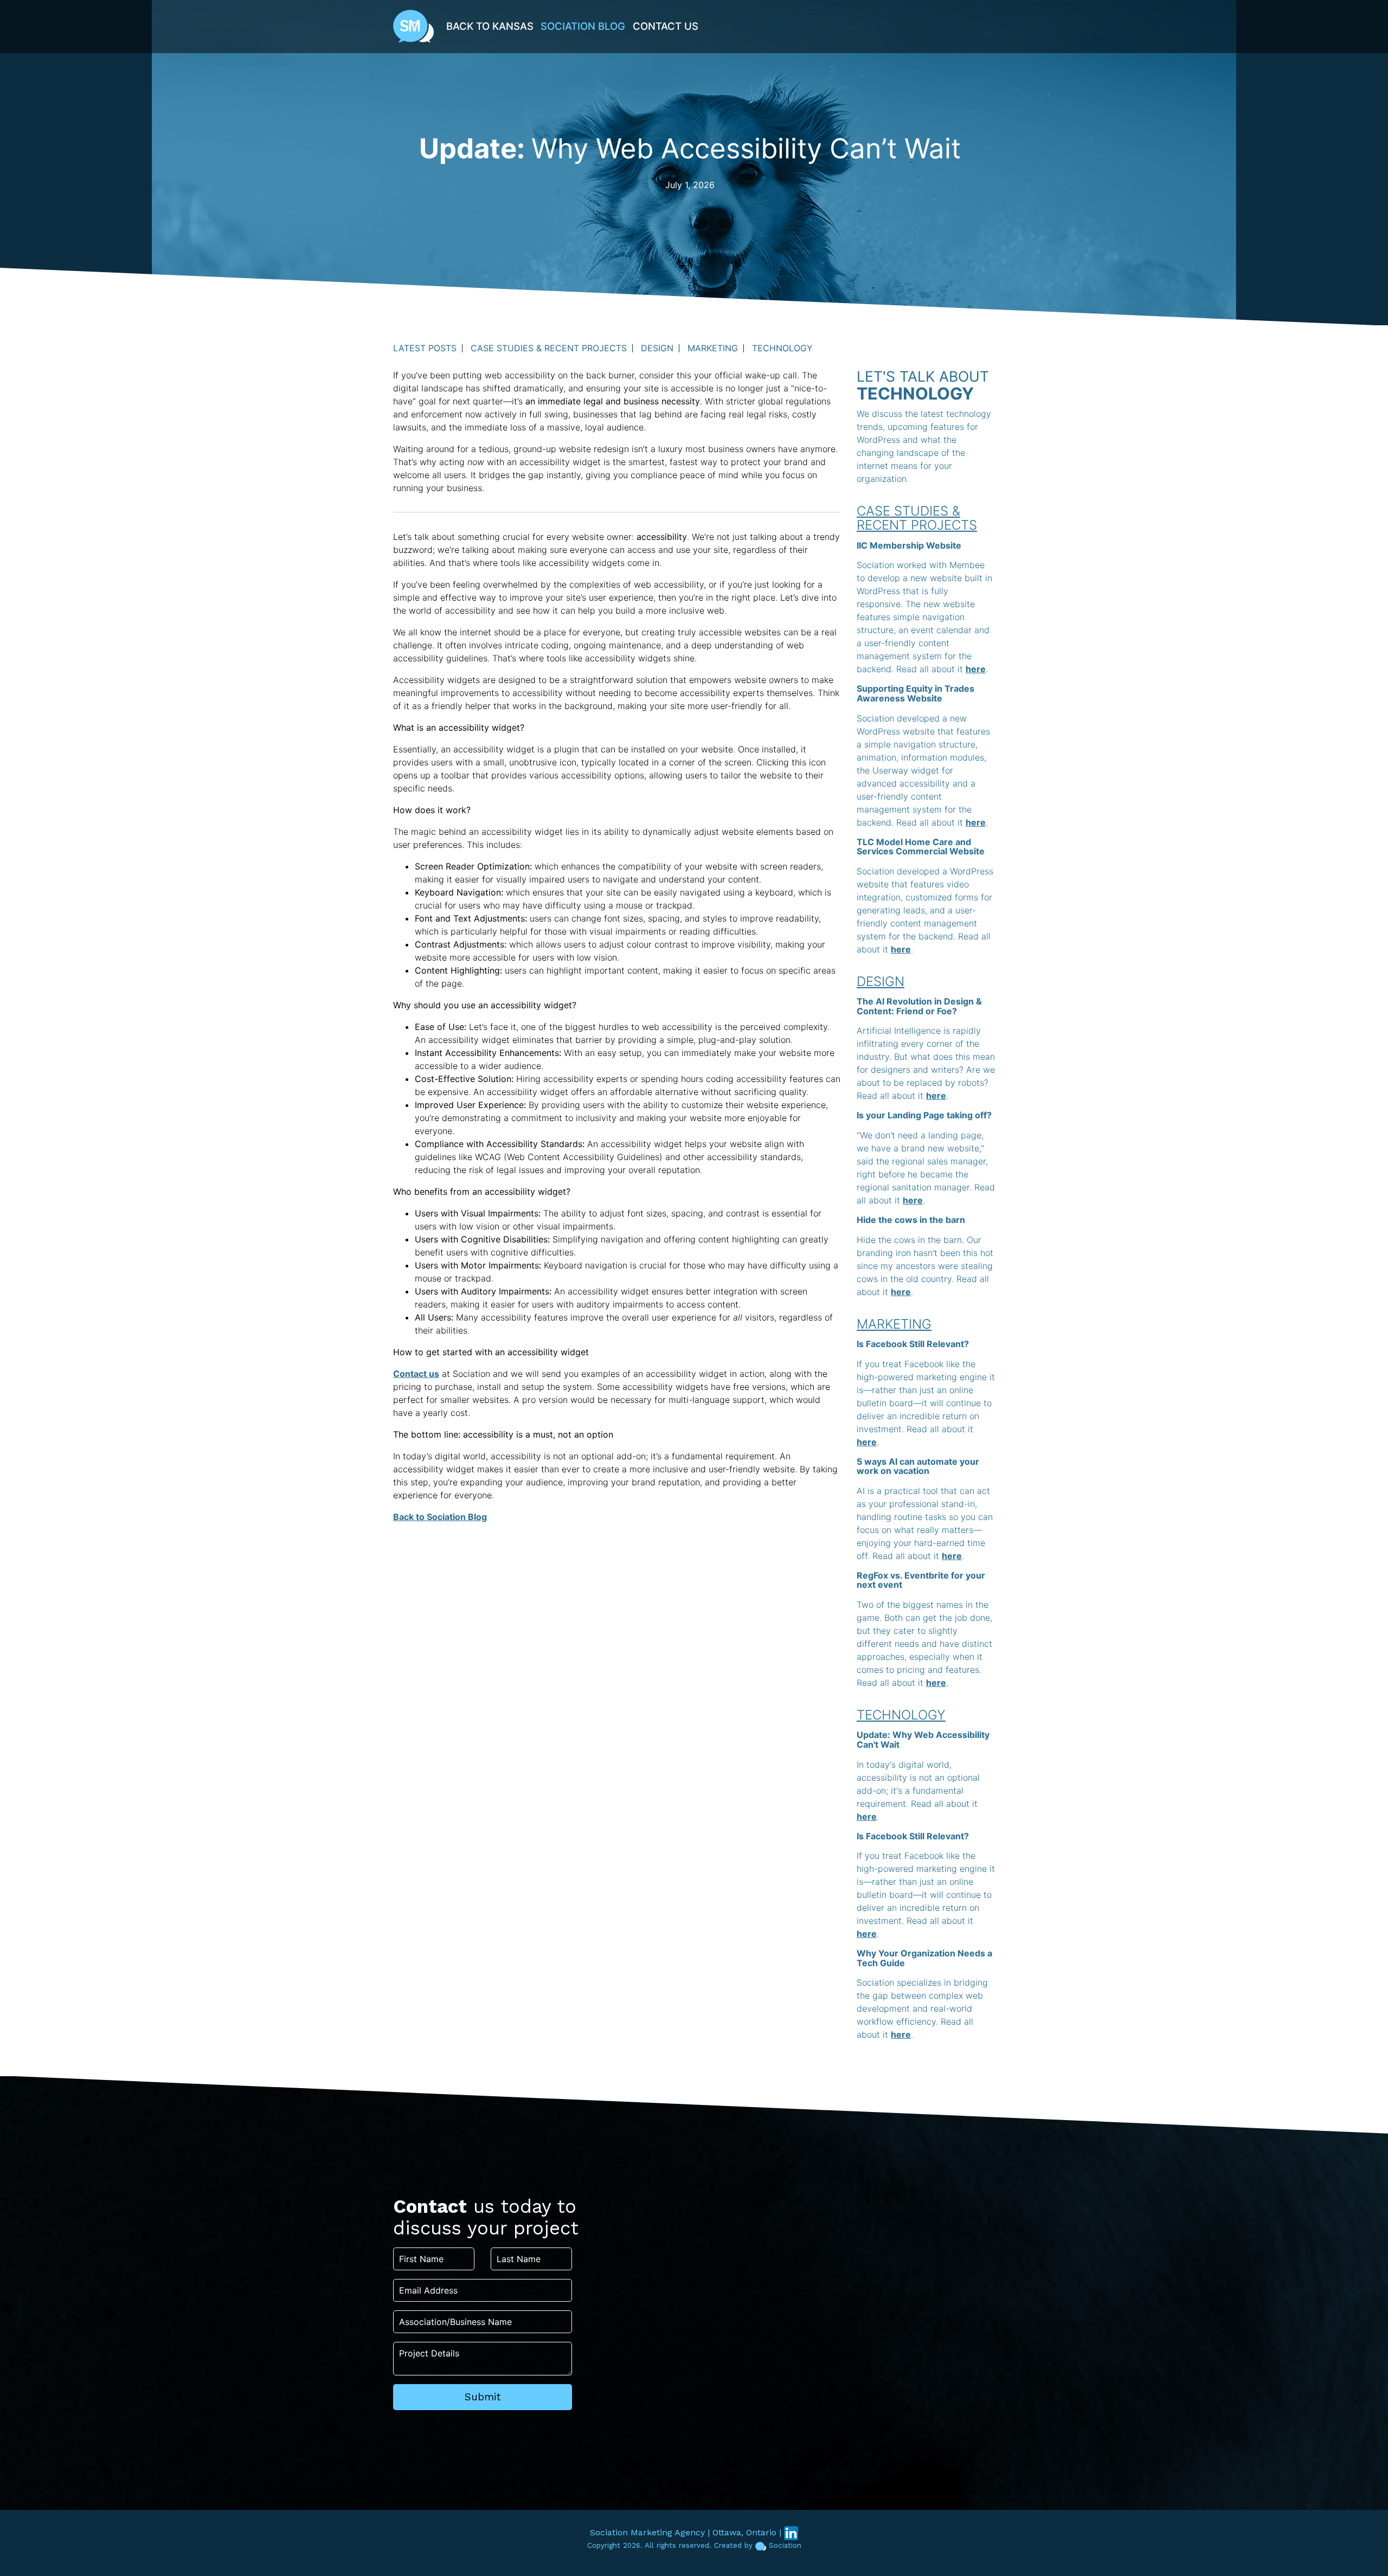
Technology (782, 348)
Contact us (416, 1374)
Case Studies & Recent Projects (549, 348)
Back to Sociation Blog (440, 1517)
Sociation (785, 2545)
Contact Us (666, 26)
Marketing (713, 348)
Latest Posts (425, 348)
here (976, 669)
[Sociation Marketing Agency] (413, 25)
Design (657, 348)
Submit (483, 2397)
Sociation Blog (583, 26)
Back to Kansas (490, 26)
